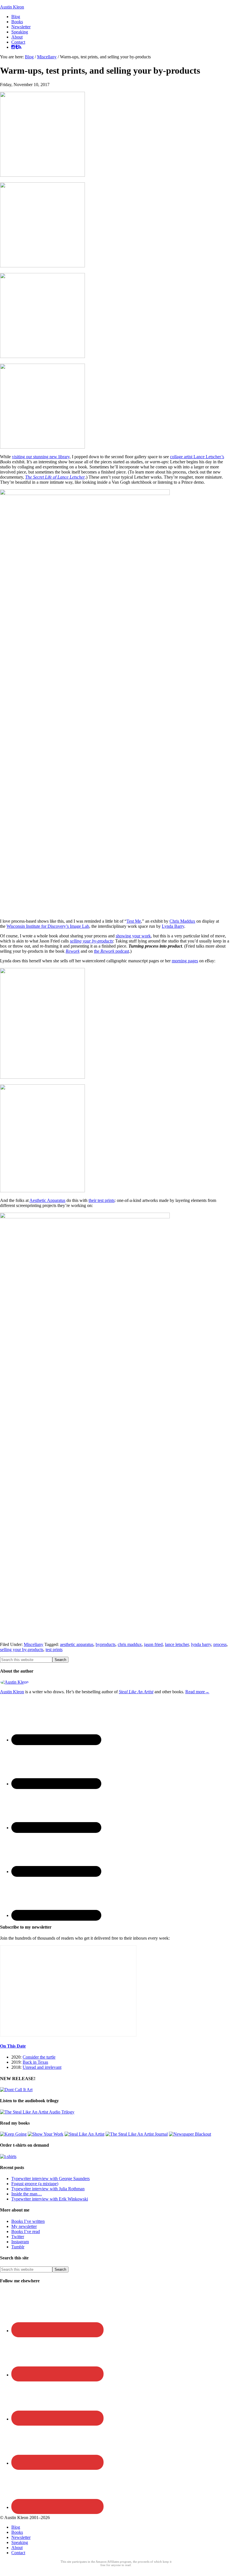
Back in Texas (35, 2062)
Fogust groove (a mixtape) (35, 2184)
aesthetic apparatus (77, 1644)
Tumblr (18, 2247)
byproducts (106, 1644)
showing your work (133, 936)
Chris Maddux (182, 921)
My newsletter (24, 2226)
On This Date (13, 2046)
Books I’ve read (26, 2231)
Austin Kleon (12, 7)
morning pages (185, 961)
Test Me (134, 921)
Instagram (20, 2242)
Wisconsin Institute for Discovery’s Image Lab (48, 926)
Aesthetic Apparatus (47, 1200)
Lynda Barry (173, 926)
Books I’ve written (28, 2221)
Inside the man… (27, 2194)
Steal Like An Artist (136, 1692)
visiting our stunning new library (41, 457)
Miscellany (34, 1644)
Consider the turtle (39, 2057)
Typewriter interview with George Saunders (51, 2179)
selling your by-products (91, 941)
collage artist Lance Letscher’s (197, 457)
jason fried (153, 1644)
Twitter (18, 2237)
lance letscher (177, 1644)
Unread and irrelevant (42, 2067)
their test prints (102, 1200)
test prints (54, 1650)
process (220, 1644)
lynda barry (201, 1644)
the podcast (111, 951)
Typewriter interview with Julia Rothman (48, 2189)
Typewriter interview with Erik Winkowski (50, 2199)
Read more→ (197, 1692)
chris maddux (130, 1644)
